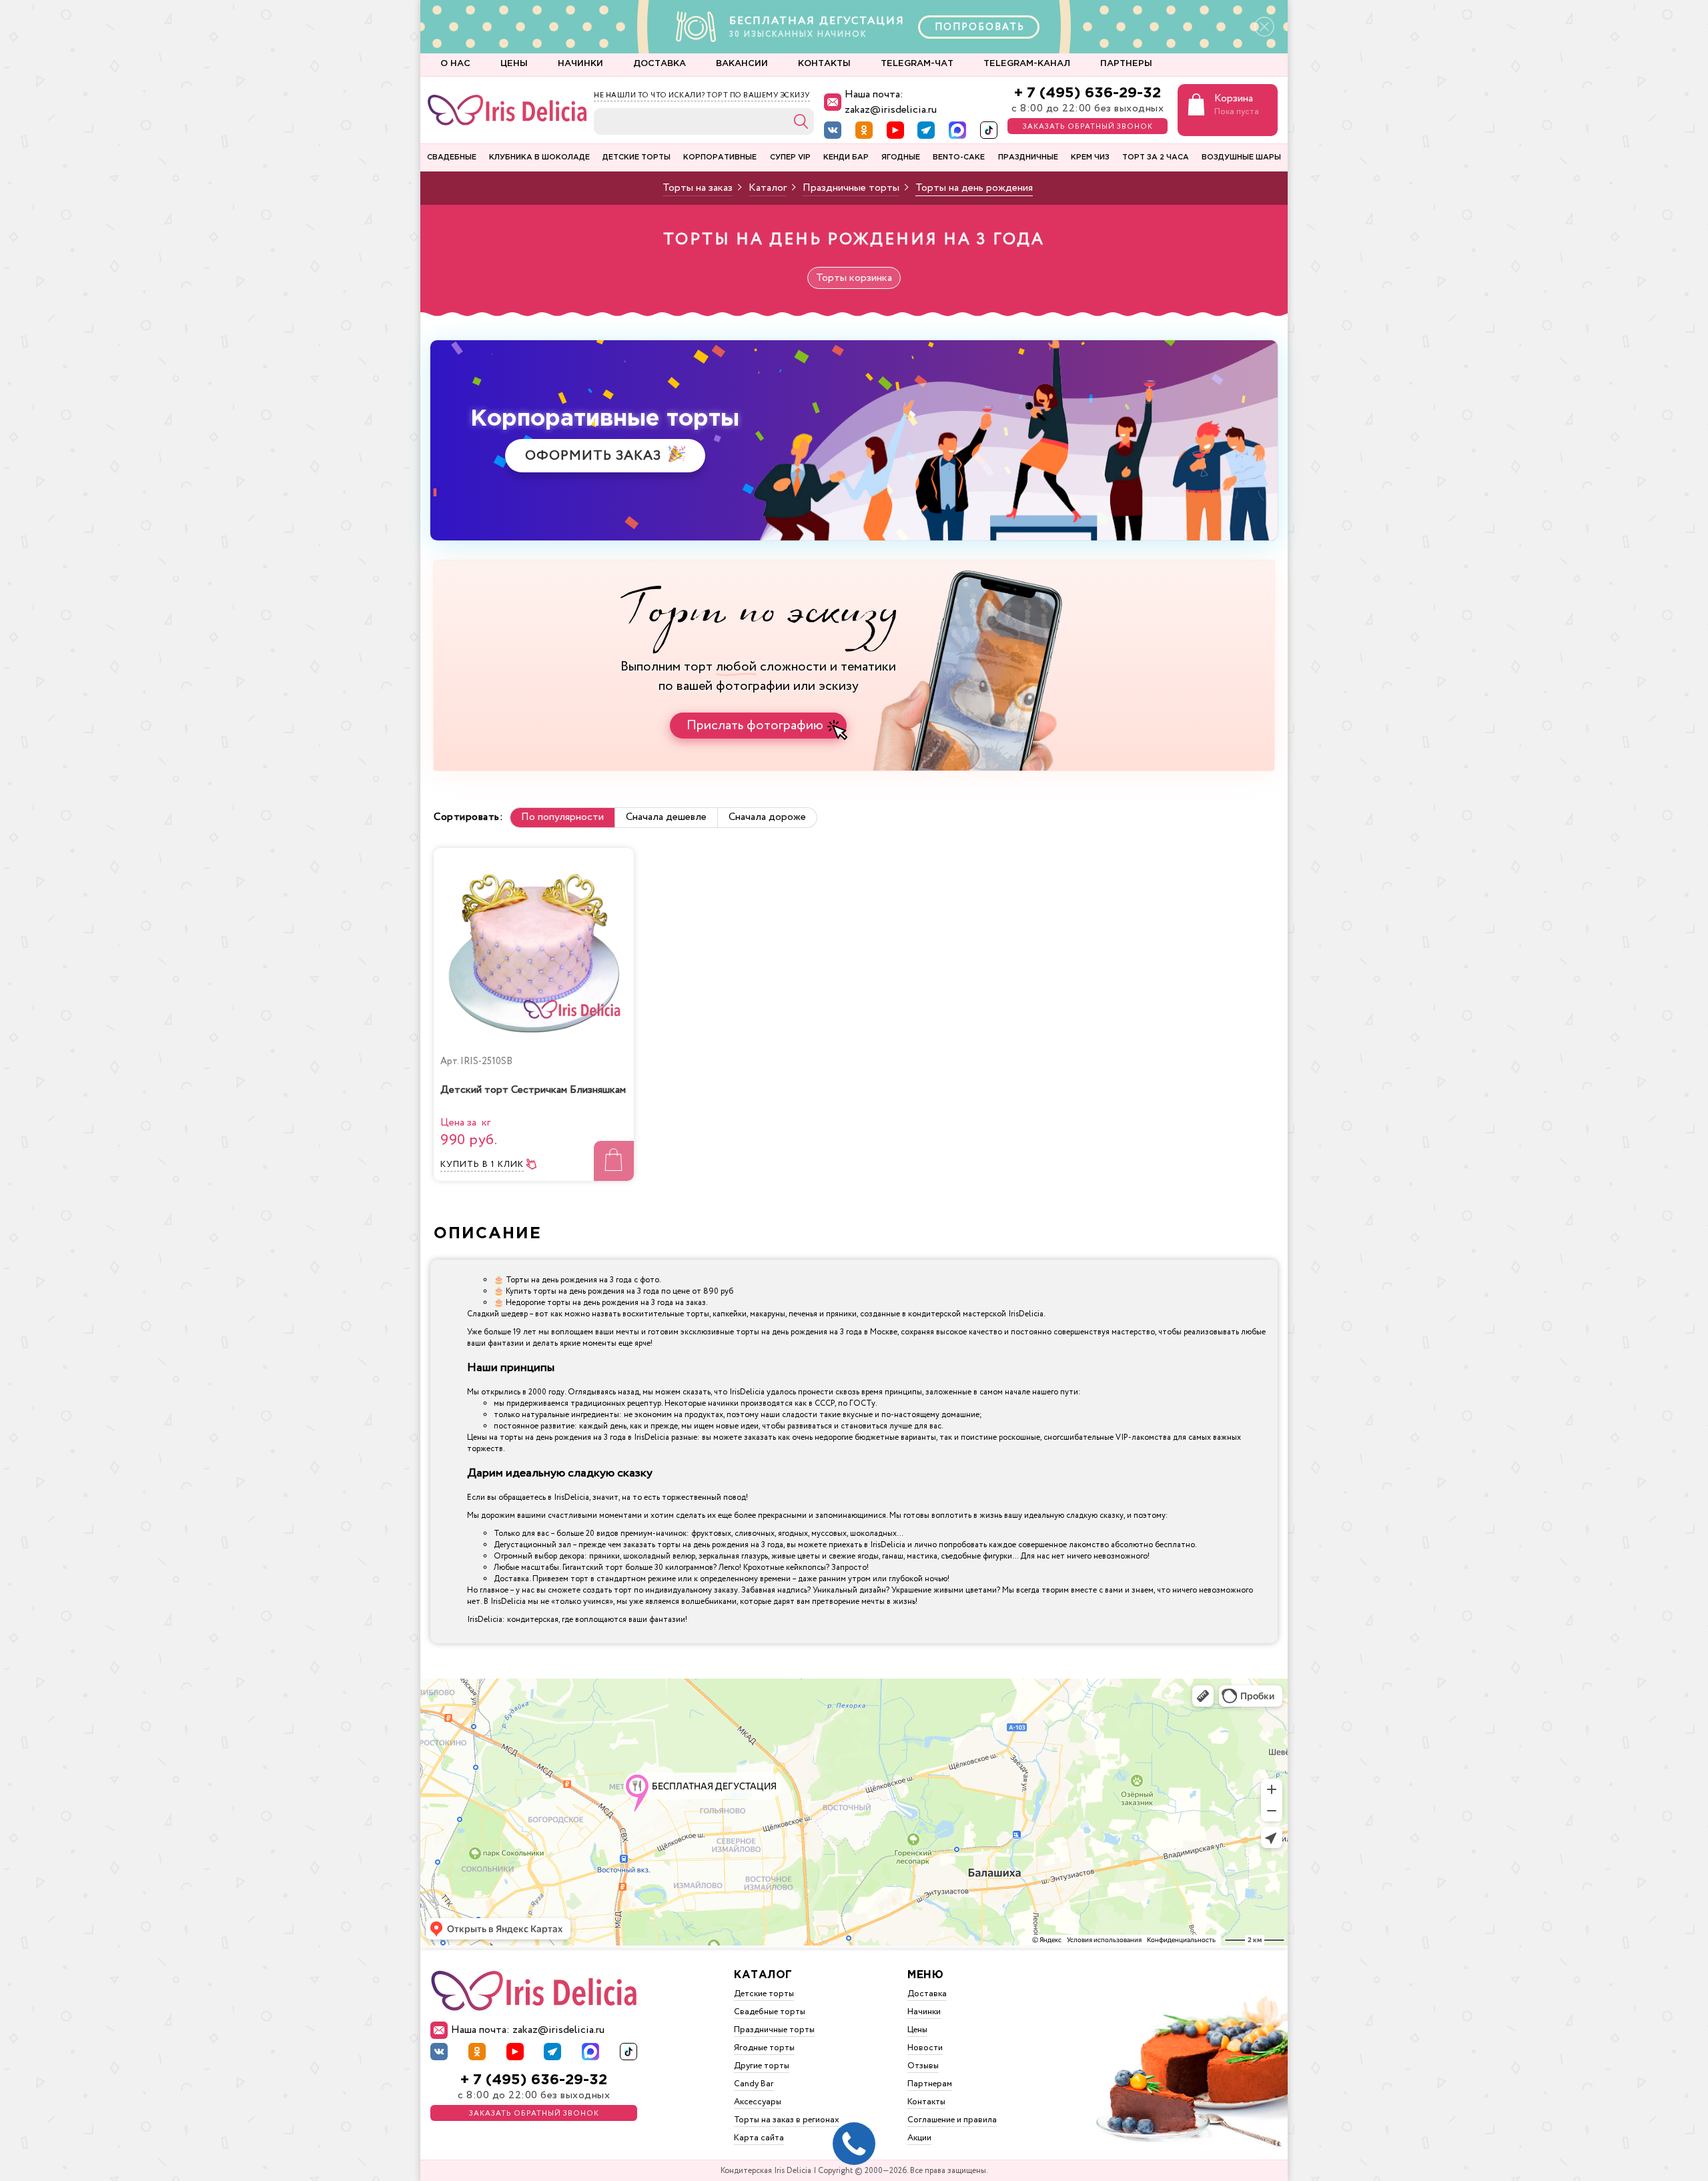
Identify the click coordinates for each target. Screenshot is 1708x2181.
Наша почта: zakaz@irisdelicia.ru (891, 102)
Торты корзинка (854, 278)
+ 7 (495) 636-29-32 (1088, 93)
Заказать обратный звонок (1088, 127)
